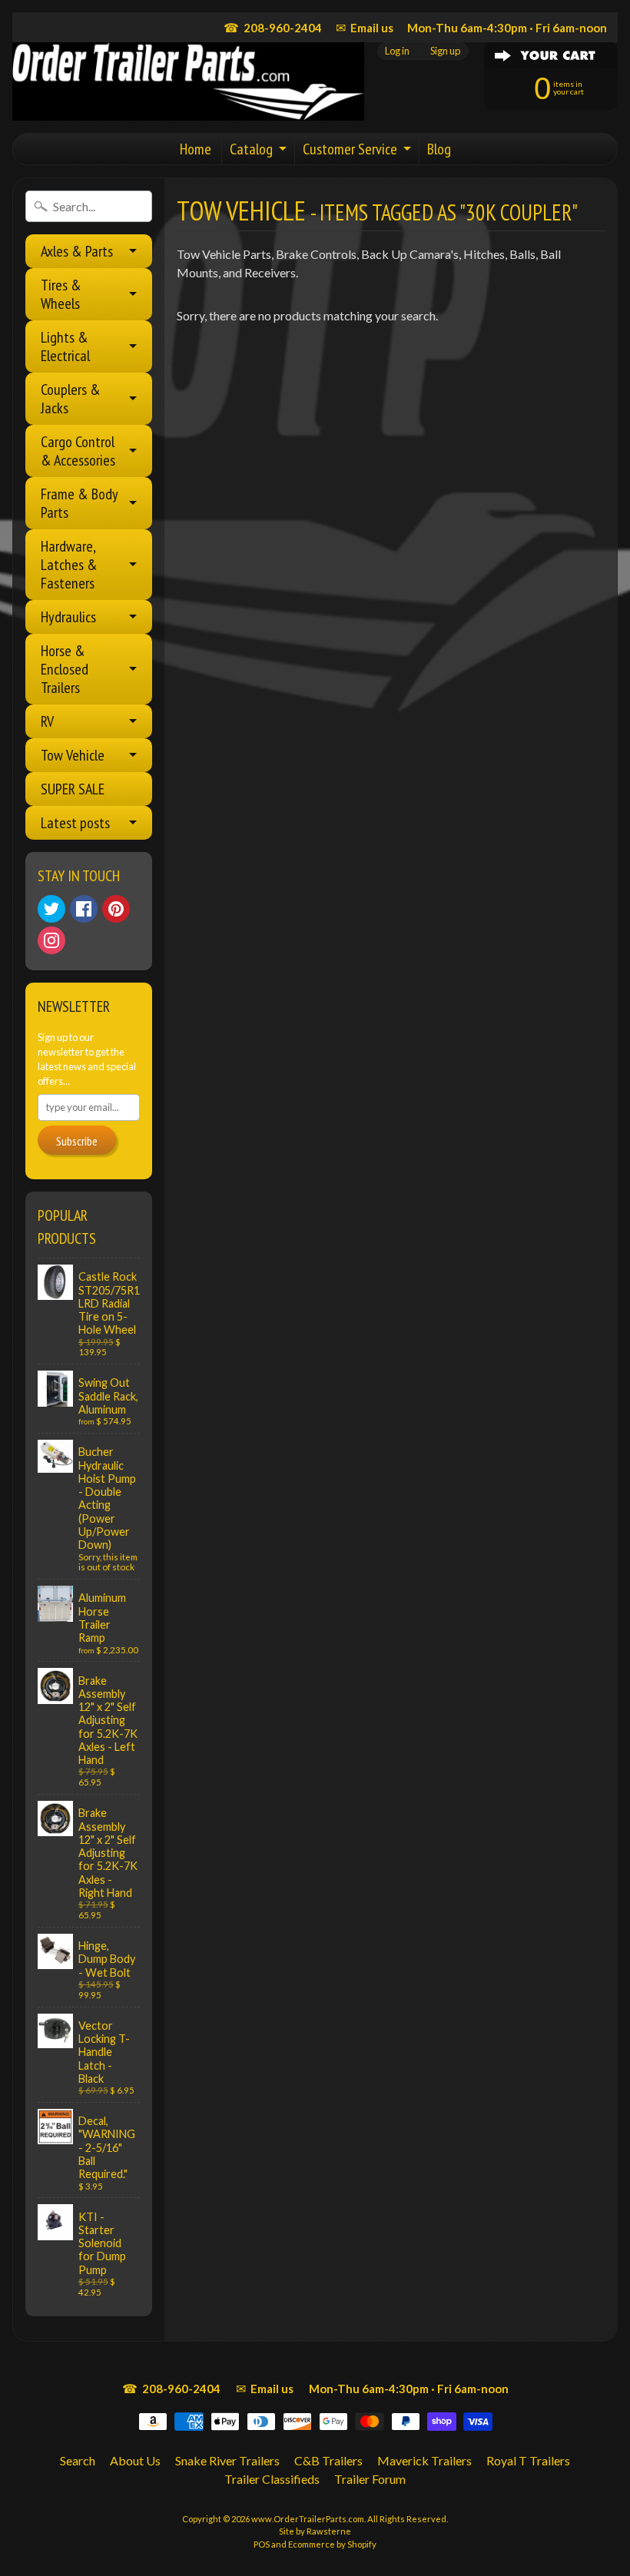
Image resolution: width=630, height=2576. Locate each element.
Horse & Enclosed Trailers (65, 669)
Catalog (251, 149)
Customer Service (350, 149)
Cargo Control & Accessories (78, 451)
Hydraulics (68, 617)
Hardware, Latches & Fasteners (69, 565)
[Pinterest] (116, 909)
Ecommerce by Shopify (332, 2544)
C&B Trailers (328, 2460)
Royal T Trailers (528, 2460)
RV (47, 721)
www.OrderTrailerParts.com (308, 2519)
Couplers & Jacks (71, 399)
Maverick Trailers (424, 2460)
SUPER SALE (73, 789)
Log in (397, 51)
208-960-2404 (273, 27)
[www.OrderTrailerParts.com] (188, 81)
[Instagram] (51, 940)
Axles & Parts (77, 251)
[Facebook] (84, 909)
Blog (439, 149)
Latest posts (75, 823)
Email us (365, 27)
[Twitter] (51, 909)
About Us (135, 2460)
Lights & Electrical (65, 346)
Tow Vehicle (73, 755)
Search (78, 2460)
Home (196, 149)
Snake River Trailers (227, 2460)
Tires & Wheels (61, 294)
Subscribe (77, 1141)
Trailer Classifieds (272, 2479)
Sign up (445, 51)
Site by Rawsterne (315, 2531)
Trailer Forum (370, 2479)
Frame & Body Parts (80, 503)
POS (262, 2544)
